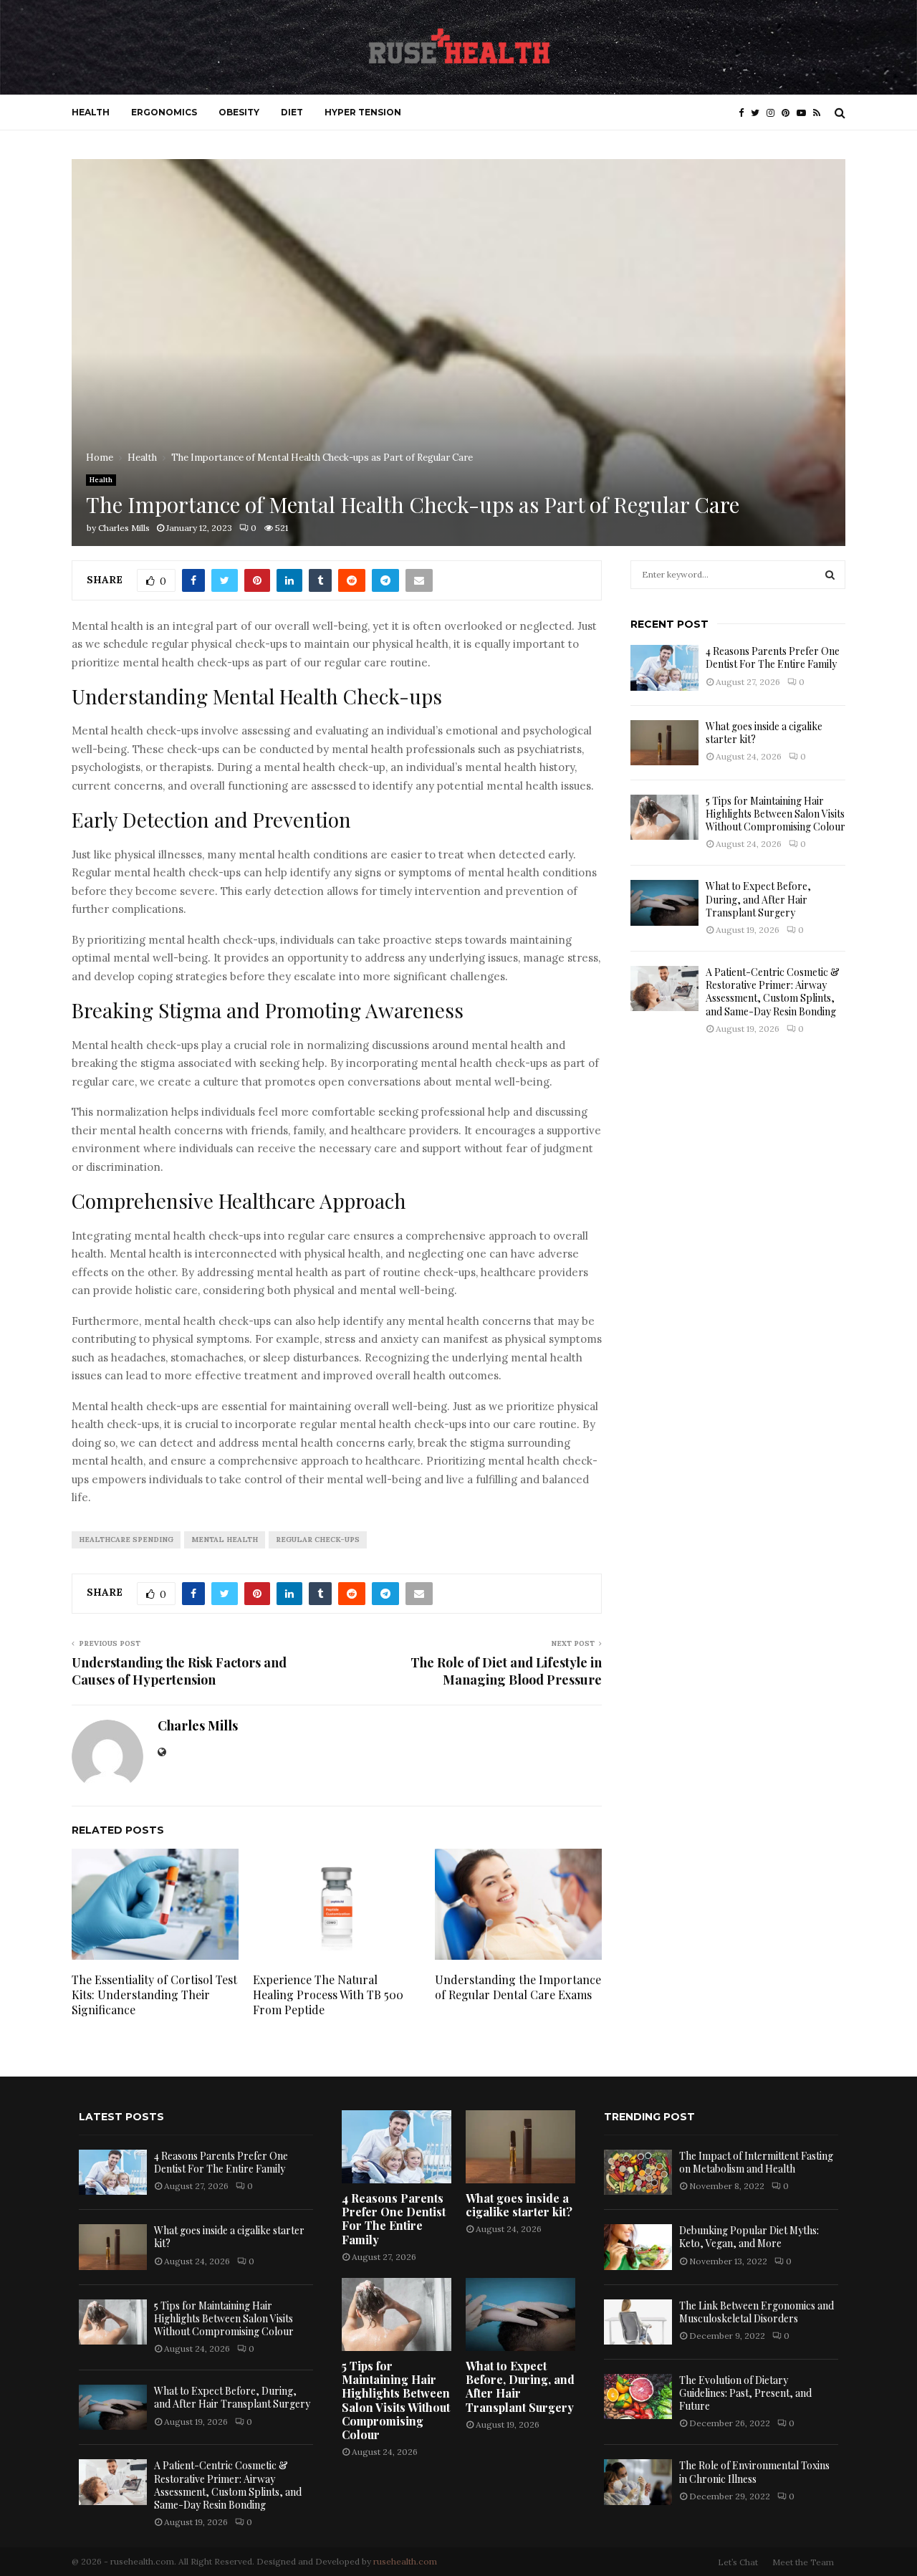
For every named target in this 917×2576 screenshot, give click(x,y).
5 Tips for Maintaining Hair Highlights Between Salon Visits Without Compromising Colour (776, 814)
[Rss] (820, 113)
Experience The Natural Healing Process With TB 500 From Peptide (328, 1995)
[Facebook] (745, 113)
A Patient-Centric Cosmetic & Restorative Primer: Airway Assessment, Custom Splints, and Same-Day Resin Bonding (773, 992)
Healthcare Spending (126, 1540)
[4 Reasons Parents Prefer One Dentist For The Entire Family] (664, 667)
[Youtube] (805, 113)
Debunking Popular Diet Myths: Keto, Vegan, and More (749, 2237)
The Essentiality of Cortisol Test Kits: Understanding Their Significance (154, 1995)
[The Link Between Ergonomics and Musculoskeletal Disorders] (638, 2322)
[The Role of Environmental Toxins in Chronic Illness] (638, 2482)
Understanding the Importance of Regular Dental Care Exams (518, 1987)
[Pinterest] (789, 113)
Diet (292, 112)
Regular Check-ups (318, 1540)
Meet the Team (803, 2562)
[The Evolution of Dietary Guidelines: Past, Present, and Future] (638, 2397)
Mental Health (225, 1540)
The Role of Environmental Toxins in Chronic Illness (754, 2472)
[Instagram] (774, 113)
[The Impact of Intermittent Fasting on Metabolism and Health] (638, 2172)
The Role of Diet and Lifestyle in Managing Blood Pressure (506, 1671)
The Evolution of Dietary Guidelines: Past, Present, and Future (745, 2393)
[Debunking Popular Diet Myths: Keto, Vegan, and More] (638, 2247)
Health (91, 112)
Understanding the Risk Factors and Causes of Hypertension (179, 1671)
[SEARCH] (830, 575)
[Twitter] (759, 113)
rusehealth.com (405, 2561)
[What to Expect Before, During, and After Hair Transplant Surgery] (664, 902)
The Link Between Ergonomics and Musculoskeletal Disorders (757, 2312)
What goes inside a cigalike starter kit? (764, 733)
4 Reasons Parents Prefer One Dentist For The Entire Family (773, 657)
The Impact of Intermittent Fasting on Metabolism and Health (756, 2162)
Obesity (239, 112)
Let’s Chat (738, 2562)
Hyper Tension (363, 112)
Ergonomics (164, 112)
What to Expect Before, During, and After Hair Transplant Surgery (758, 899)
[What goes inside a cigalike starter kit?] (664, 743)
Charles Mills (124, 528)
